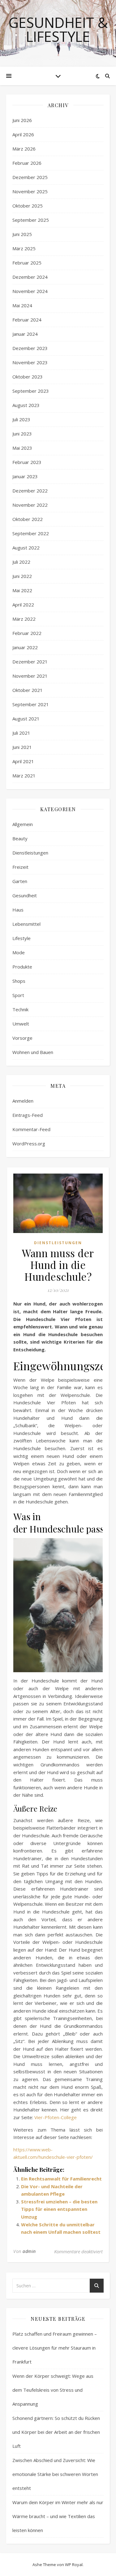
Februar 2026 (27, 163)
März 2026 (24, 149)
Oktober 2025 (28, 206)
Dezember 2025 (30, 177)
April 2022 (23, 605)
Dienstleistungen (30, 853)
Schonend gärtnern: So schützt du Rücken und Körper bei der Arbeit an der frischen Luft (56, 2432)
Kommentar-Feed (31, 1129)
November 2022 (30, 505)
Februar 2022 (27, 633)
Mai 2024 (22, 305)
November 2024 (30, 291)
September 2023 (31, 391)
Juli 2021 (21, 733)
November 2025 (30, 191)
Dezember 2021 (30, 662)
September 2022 (31, 533)
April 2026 (23, 134)
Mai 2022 (22, 590)
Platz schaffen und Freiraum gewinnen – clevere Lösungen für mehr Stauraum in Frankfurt (55, 2348)
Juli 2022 (21, 562)
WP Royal (74, 2565)
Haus (18, 910)
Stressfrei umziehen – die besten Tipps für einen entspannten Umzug (59, 2209)
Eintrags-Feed (28, 1115)
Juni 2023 (22, 434)
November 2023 (30, 362)
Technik (20, 1009)
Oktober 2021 (28, 690)
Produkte (22, 967)
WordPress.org (29, 1144)
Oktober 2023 (28, 377)
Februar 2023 (27, 462)
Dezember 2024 (30, 277)
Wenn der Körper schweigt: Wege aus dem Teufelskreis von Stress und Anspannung (53, 2390)
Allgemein (23, 824)
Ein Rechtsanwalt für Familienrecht (61, 2179)
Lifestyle (21, 938)
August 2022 (26, 548)
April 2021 (23, 761)
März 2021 (24, 776)
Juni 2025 (22, 234)
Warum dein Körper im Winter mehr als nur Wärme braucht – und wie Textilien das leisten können (58, 2516)
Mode (19, 952)
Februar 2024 (27, 320)
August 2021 (26, 719)
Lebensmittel (26, 924)
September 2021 (31, 704)
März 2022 (24, 619)
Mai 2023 (22, 448)
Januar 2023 (25, 476)
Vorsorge (22, 1038)
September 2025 (31, 220)
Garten (20, 881)
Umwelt (21, 1024)
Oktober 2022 (28, 519)
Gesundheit (25, 895)
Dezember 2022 (30, 491)
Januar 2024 (25, 334)
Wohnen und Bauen (33, 1052)
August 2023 (26, 405)
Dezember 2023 (30, 348)
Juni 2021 (22, 747)
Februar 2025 (27, 263)
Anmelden (23, 1101)
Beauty (20, 838)
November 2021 (30, 676)
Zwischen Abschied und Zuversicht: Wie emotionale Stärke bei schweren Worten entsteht (55, 2474)
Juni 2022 (22, 576)
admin (29, 2251)
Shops (19, 981)
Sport (18, 995)
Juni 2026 (22, 120)
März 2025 (24, 248)
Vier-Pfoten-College (56, 2117)
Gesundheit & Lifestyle (58, 29)
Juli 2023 (21, 419)
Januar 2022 (25, 647)
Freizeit (20, 867)
